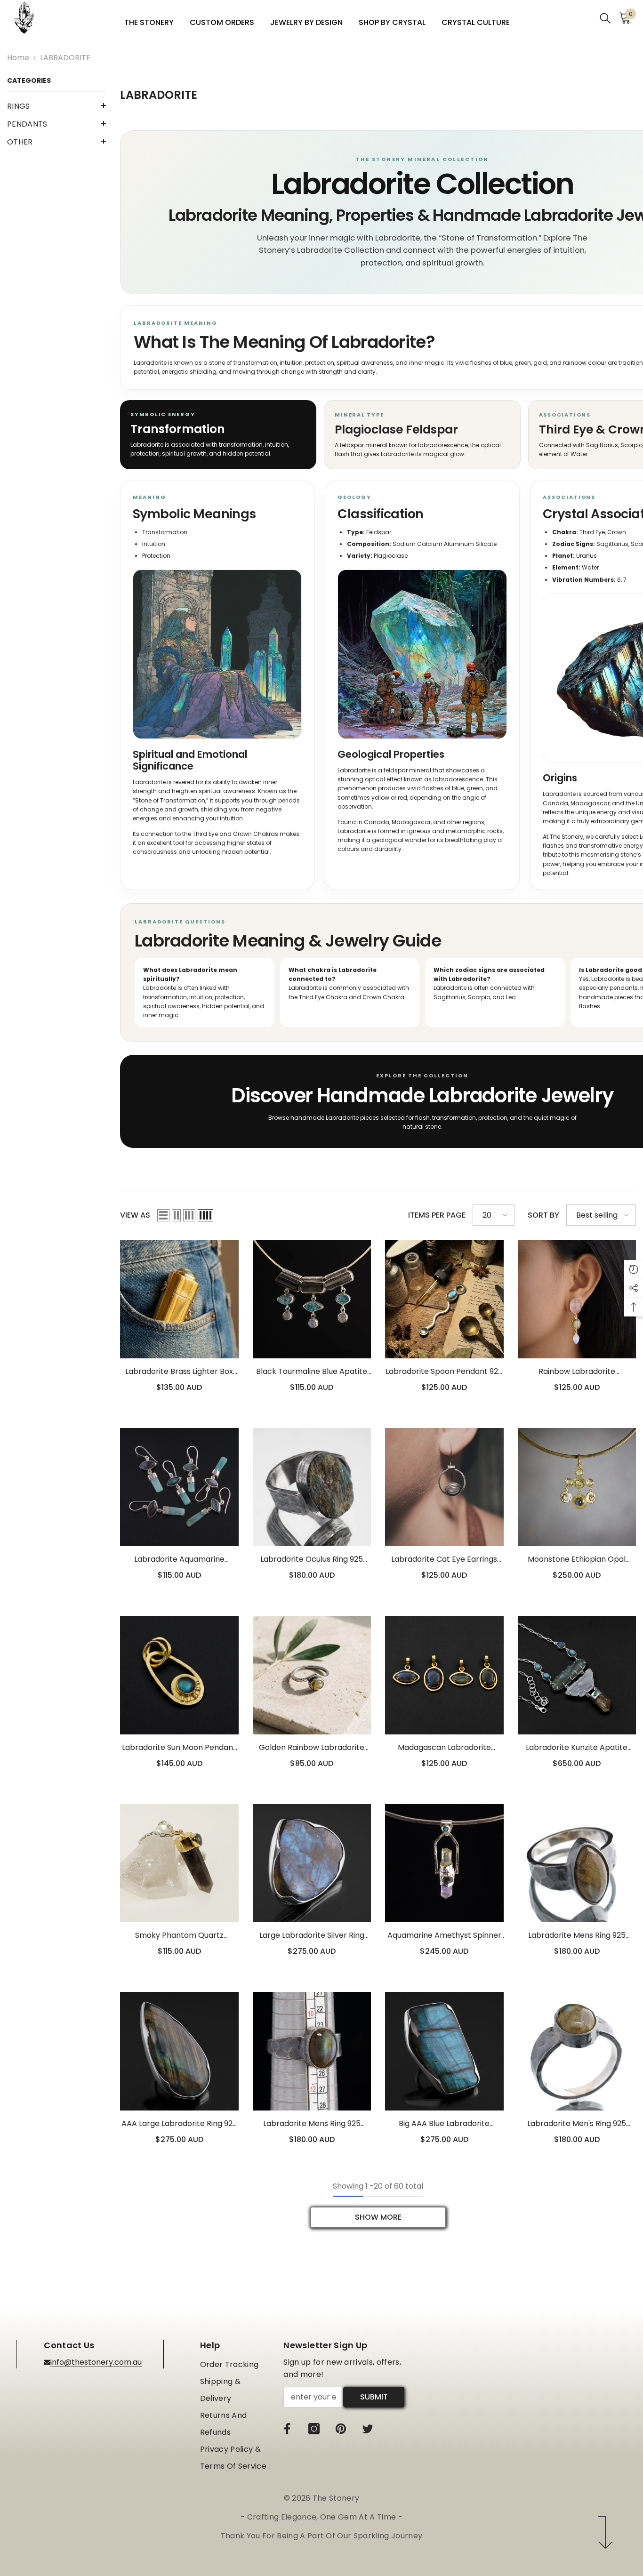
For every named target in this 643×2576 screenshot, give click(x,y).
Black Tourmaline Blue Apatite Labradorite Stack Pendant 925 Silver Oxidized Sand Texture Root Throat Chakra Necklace (312, 1372)
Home (18, 58)
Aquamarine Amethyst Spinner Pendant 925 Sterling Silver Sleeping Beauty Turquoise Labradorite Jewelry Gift (444, 1936)
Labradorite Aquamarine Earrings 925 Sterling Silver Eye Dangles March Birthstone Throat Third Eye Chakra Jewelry (179, 1560)
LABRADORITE (65, 58)
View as (135, 1215)
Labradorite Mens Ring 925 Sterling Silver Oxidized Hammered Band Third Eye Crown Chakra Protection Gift (577, 1936)
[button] (56, 105)
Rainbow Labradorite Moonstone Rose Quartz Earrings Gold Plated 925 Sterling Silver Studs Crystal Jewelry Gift (577, 1372)
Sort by (543, 1215)
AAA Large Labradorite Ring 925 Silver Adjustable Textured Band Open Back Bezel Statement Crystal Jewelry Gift (179, 2124)
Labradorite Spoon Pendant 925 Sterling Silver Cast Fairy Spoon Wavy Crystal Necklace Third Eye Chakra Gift (444, 1372)
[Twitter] (368, 2429)
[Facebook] (287, 2429)
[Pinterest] (341, 2429)
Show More (378, 2217)
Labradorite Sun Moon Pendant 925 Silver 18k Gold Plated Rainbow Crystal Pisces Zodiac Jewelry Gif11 (179, 1748)
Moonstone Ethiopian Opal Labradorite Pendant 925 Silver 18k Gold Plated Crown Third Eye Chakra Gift (577, 1560)
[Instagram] (314, 2429)
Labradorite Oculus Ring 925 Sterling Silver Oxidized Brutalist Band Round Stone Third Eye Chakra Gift (312, 1560)
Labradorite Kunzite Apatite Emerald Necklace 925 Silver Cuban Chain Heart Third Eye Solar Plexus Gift (577, 1748)
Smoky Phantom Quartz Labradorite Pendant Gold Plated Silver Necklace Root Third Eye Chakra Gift (179, 1936)
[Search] (605, 18)
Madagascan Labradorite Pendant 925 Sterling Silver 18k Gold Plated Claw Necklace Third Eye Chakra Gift (444, 1748)
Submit (374, 2397)
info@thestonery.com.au (96, 2362)
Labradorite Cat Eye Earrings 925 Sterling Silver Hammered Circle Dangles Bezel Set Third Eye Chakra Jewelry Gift (444, 1560)
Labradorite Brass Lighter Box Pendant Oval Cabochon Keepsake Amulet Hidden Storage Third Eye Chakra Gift (179, 1372)
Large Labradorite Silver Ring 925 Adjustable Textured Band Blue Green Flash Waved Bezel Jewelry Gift (312, 1936)
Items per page (437, 1215)
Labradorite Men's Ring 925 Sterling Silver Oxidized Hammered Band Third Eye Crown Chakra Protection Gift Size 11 (577, 2124)
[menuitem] (56, 106)
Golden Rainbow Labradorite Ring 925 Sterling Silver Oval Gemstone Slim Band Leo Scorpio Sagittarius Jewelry (312, 1748)
